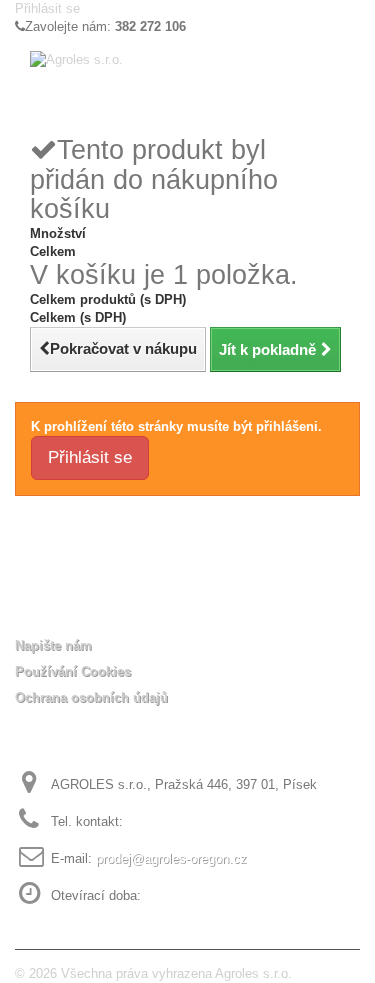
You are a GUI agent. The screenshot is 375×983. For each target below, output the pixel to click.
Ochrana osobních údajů (91, 697)
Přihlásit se (47, 8)
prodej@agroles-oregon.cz (171, 858)
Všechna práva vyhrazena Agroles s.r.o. (176, 973)
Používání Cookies (73, 671)
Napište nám (53, 645)
